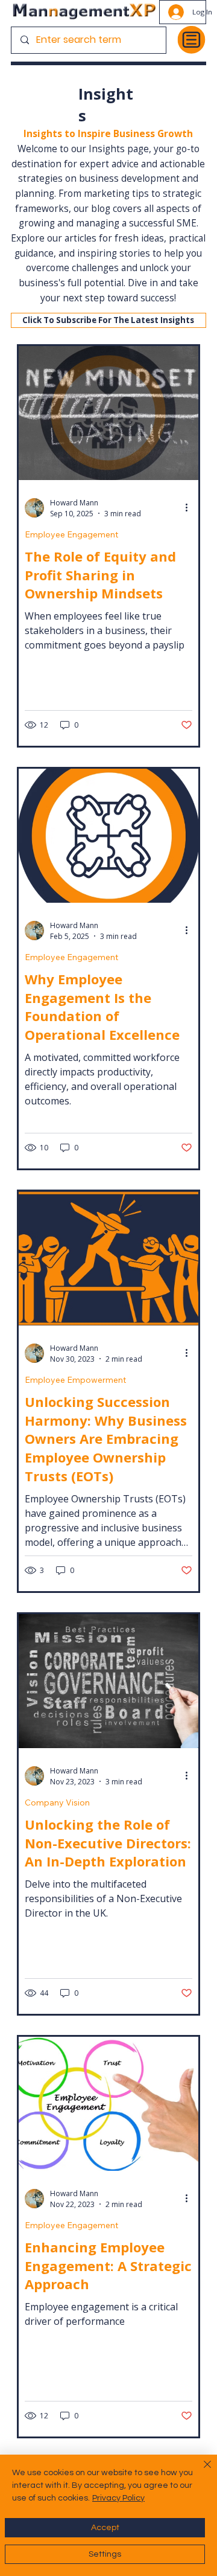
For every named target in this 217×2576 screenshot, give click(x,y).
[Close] (200, 2472)
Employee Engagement (71, 535)
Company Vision (57, 1803)
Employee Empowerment (75, 1380)
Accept (105, 2528)
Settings (105, 2554)
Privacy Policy (118, 2498)
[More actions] (190, 508)
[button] (108, 321)
